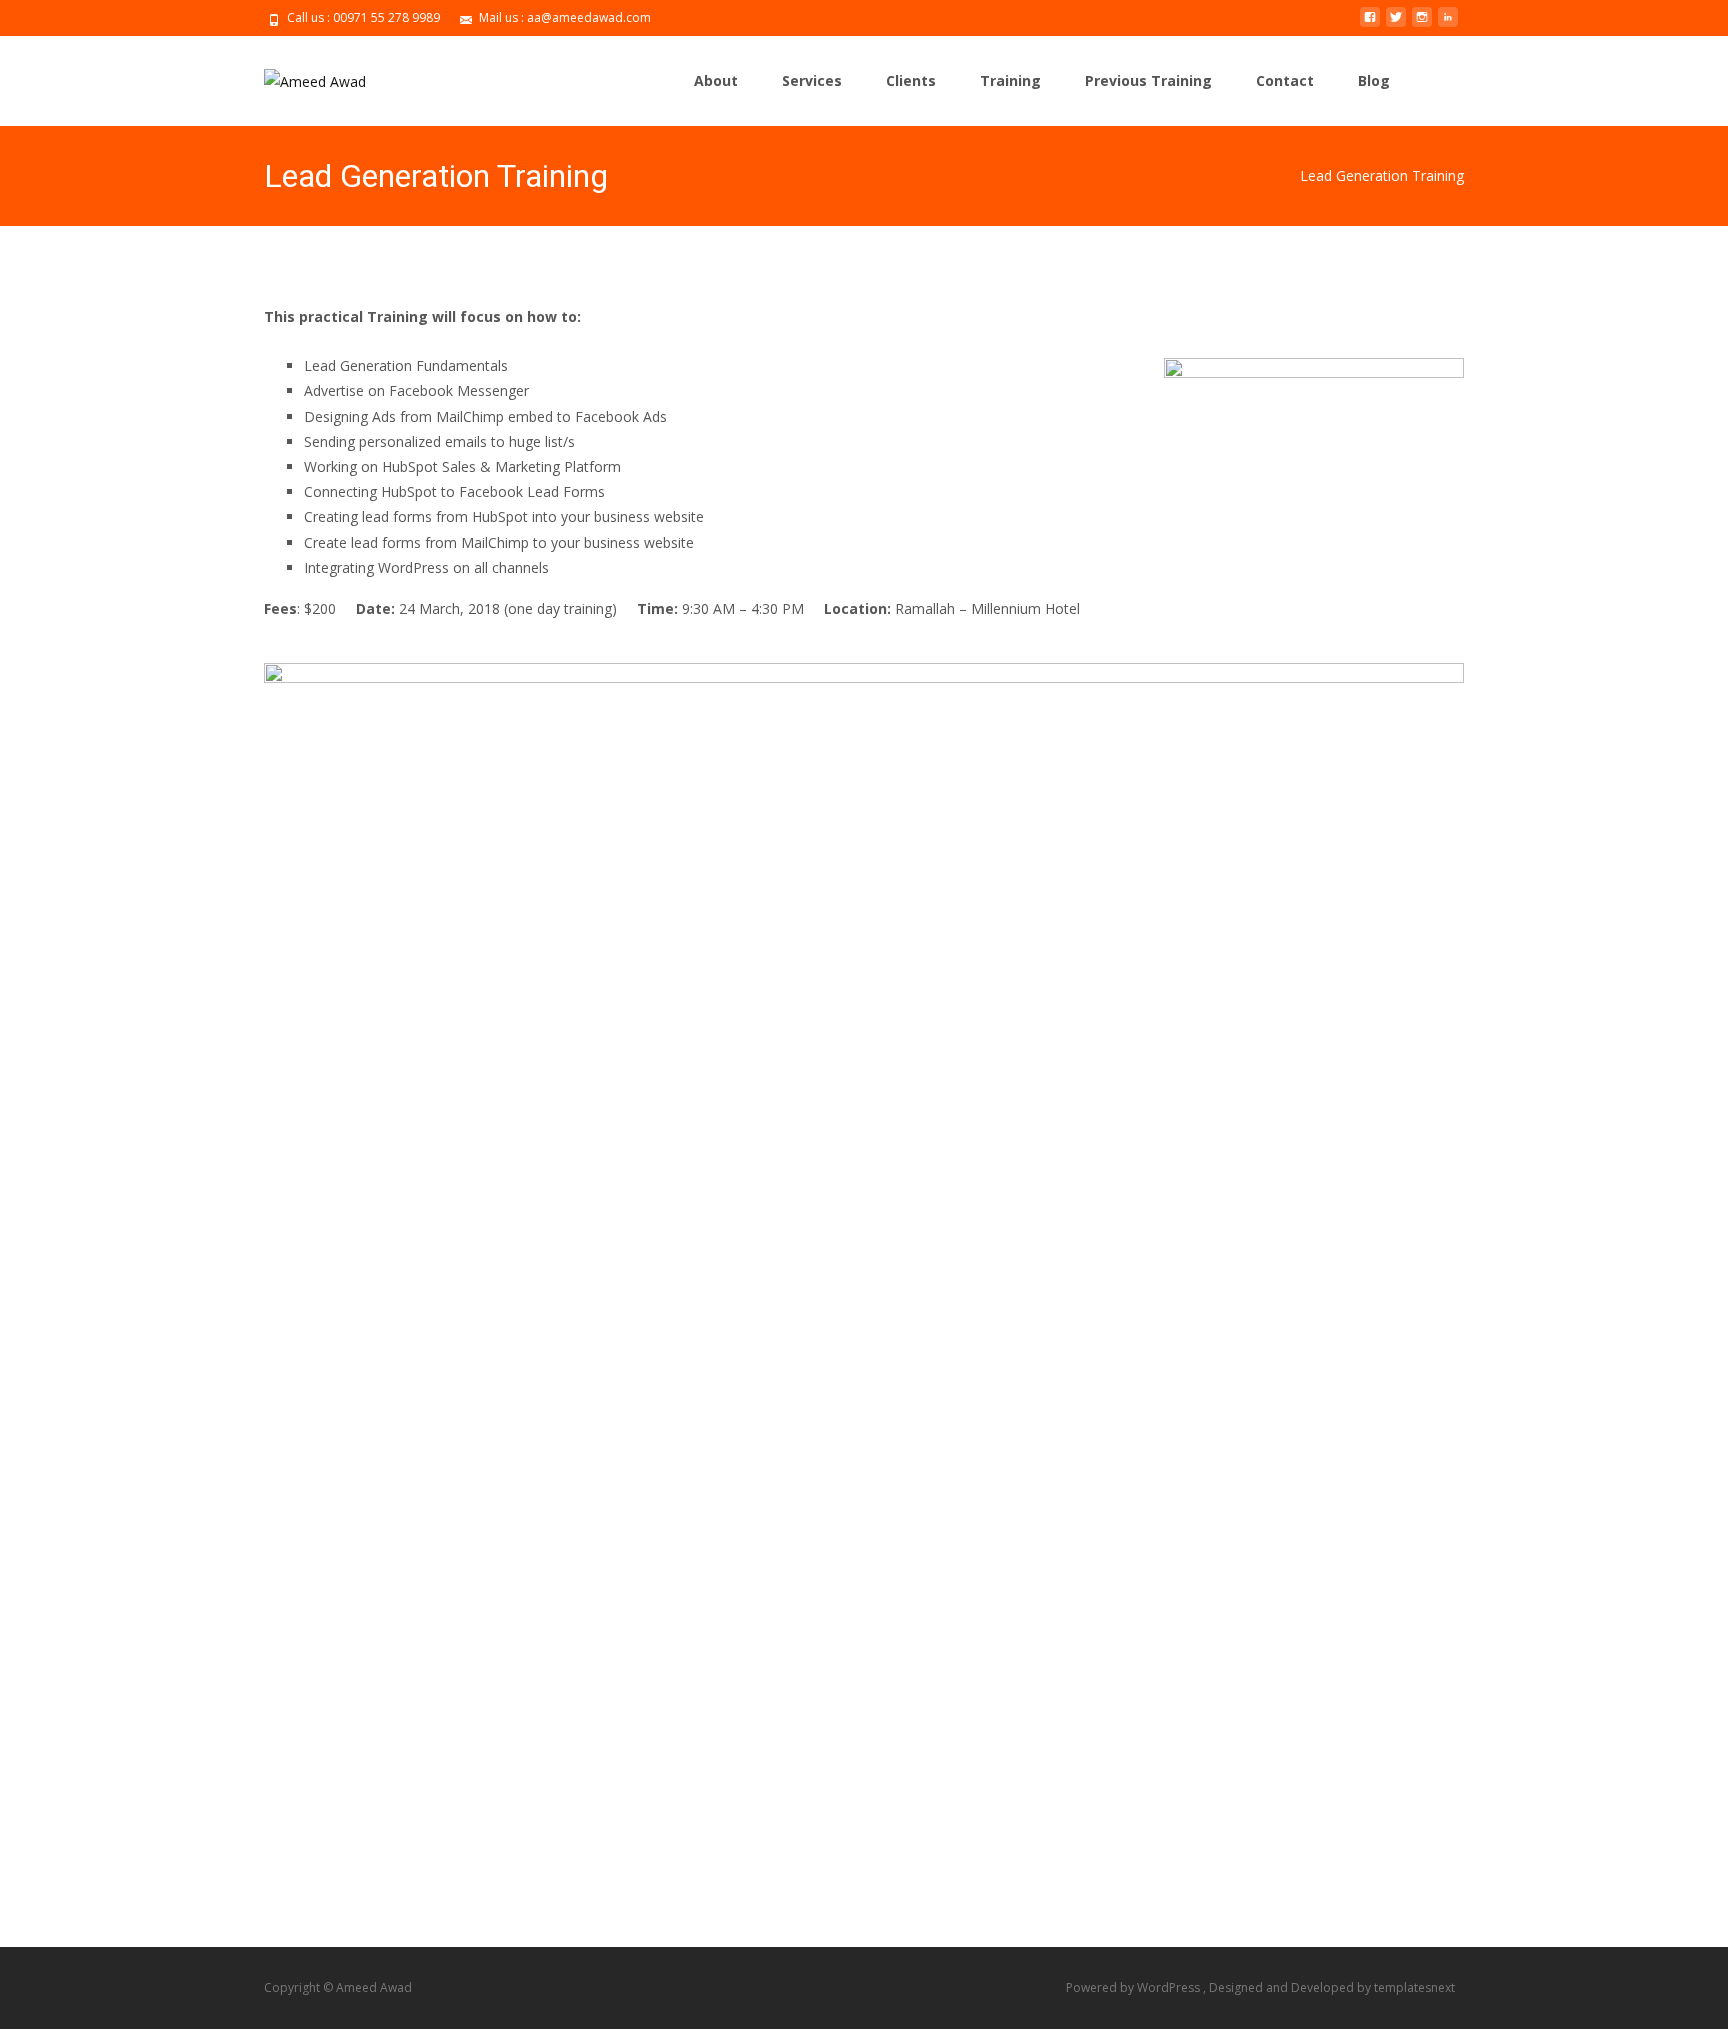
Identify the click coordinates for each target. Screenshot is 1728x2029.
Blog (1374, 80)
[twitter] (1396, 24)
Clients (911, 80)
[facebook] (1370, 24)
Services (812, 80)
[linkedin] (1448, 24)
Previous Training (1148, 80)
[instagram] (1422, 24)
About (716, 80)
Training (1010, 80)
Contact (1285, 80)
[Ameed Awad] (299, 76)
